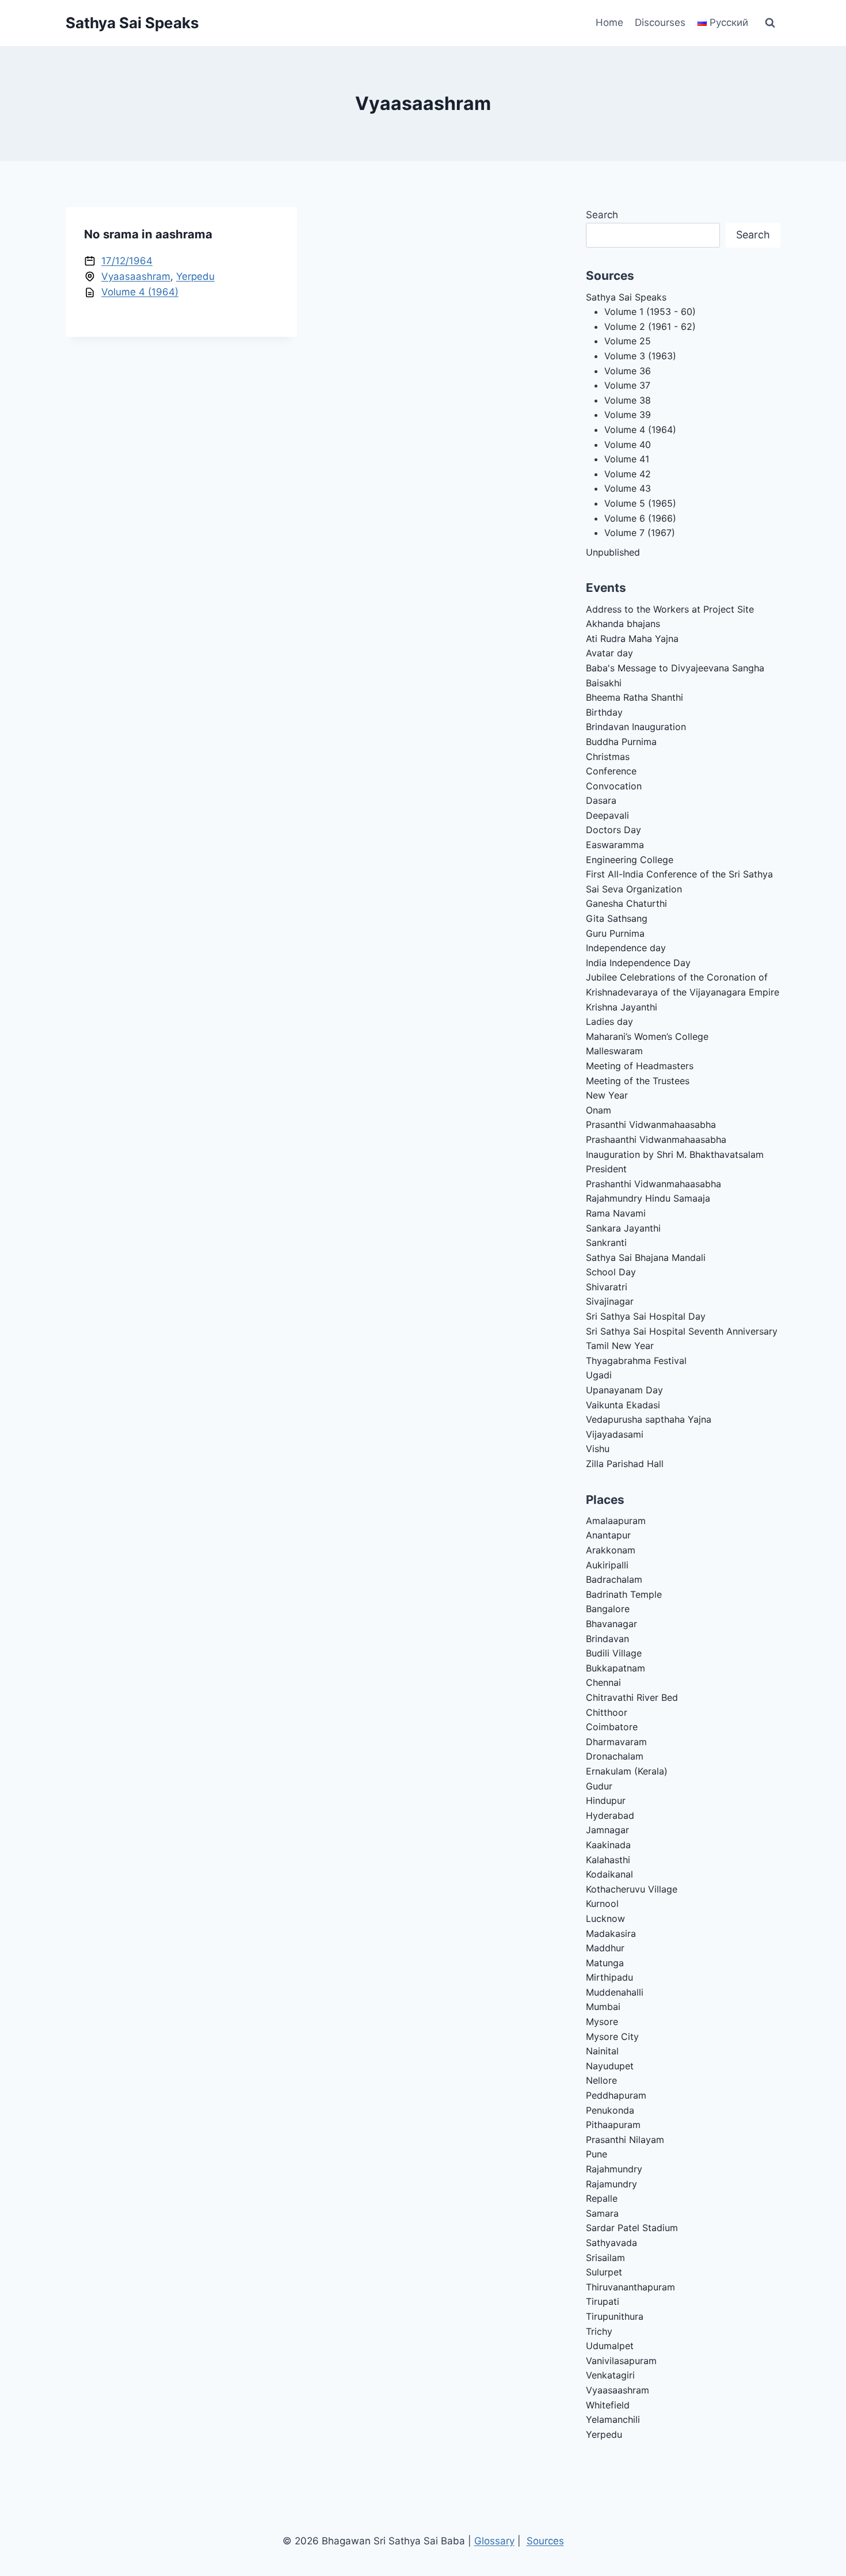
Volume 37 (627, 385)
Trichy (599, 2331)
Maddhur (605, 1948)
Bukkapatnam (616, 1668)
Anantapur (608, 1535)
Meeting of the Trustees (638, 1081)
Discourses (660, 22)
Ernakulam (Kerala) (627, 1771)
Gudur (599, 1786)
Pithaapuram (613, 2125)
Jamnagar (607, 1830)
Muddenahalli (615, 1992)
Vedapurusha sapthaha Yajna (649, 1419)
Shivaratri (607, 1287)
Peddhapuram (616, 2095)
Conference (611, 771)
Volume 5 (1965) (640, 503)
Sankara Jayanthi (623, 1228)
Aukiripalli (607, 1565)
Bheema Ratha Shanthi (634, 697)
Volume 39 (628, 415)
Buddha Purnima (621, 742)
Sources (545, 2541)
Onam (599, 1110)
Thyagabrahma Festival (636, 1361)
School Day (611, 1272)
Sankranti (606, 1243)
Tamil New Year (620, 1346)
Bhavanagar (611, 1624)
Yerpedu (195, 276)
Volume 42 (628, 474)
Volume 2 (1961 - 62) (650, 326)
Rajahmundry (614, 2169)
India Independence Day (638, 963)
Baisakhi (604, 683)
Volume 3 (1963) (640, 356)
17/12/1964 (127, 261)
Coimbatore (612, 1727)
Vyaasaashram (136, 276)
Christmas (608, 757)
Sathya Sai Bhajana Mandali (646, 1257)
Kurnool (602, 1903)
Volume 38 (628, 400)
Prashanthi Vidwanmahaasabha (653, 1184)
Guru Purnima (615, 933)
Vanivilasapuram (621, 2361)
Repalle (602, 2198)
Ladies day (609, 1021)
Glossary (494, 2541)
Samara (602, 2213)
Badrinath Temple (624, 1594)
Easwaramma (615, 845)
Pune (597, 2154)
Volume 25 (628, 341)
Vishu (598, 1449)
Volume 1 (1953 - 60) (650, 311)
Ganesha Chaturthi (626, 903)
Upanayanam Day (624, 1390)
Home (609, 22)
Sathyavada (611, 2243)
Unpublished (613, 552)
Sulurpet (604, 2272)
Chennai (603, 1682)
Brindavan (607, 1639)
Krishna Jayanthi (622, 1007)
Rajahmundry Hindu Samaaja (648, 1198)
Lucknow (605, 1918)
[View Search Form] (770, 23)
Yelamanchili (613, 2419)
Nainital (602, 2051)
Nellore (601, 2080)
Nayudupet (610, 2066)
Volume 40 (628, 444)
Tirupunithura (615, 2316)
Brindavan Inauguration (636, 727)
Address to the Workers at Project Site (670, 609)
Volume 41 (627, 459)
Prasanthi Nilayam (625, 2140)
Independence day (626, 948)
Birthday (604, 712)
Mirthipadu (609, 1977)
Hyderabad (610, 1815)
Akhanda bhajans (623, 624)
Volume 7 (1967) (640, 533)
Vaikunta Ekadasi (623, 1405)
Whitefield (608, 2405)
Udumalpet (610, 2346)
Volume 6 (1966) (640, 518)
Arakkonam (611, 1550)
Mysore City (612, 2037)
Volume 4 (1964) (140, 292)
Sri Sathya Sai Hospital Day (646, 1316)
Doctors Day (613, 830)
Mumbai (603, 2007)
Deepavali (607, 815)
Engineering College (630, 860)
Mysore (602, 2022)
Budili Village (614, 1653)
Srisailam (605, 2258)
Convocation (614, 786)
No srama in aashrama (148, 234)
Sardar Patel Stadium (632, 2228)
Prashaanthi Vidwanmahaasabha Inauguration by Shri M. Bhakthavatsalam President (675, 1154)
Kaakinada (608, 1845)
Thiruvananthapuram (630, 2287)
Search (602, 215)
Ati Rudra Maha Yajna (632, 639)
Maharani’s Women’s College (647, 1036)
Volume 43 (628, 488)
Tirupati (603, 2301)
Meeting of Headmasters (640, 1066)
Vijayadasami (615, 1434)
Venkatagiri (610, 2375)
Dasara (601, 800)
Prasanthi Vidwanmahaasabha (651, 1124)
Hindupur (606, 1800)
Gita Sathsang (617, 918)
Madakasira (611, 1933)
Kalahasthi (608, 1860)
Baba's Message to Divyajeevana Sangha (675, 668)
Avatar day (609, 653)
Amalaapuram (616, 1521)
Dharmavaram (616, 1742)
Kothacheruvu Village (632, 1889)
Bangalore (608, 1609)
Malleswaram (614, 1051)
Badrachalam (614, 1579)
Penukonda (610, 2110)
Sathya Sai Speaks (626, 297)
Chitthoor (607, 1712)
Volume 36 (628, 371)
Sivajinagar (610, 1301)
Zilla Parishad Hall (625, 1464)
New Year (607, 1095)
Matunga (605, 1963)
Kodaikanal (609, 1874)
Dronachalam (615, 1756)
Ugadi (599, 1375)
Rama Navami (616, 1213)
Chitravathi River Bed (632, 1697)
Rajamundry (611, 2184)
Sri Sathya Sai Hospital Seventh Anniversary (682, 1331)
